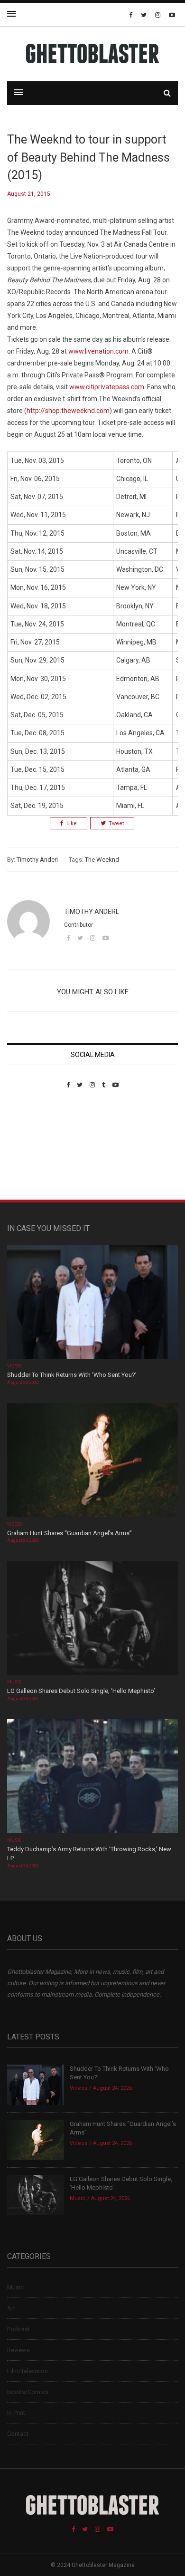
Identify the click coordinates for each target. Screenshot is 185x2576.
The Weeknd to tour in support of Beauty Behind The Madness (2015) (88, 157)
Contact (18, 2434)
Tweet (116, 823)
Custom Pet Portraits (35, 1154)
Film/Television (28, 2371)
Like (72, 823)
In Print (16, 2413)
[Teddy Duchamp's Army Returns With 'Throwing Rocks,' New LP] (92, 1777)
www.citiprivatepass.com (107, 387)
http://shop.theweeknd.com (68, 411)
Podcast (18, 2329)
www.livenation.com (98, 351)
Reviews (18, 2350)
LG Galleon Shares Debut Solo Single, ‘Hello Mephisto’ (81, 1691)
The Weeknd (102, 860)
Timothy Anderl (37, 860)
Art (11, 2308)
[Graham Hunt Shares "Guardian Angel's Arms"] (92, 1461)
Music (14, 1682)
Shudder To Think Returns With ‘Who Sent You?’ (72, 1375)
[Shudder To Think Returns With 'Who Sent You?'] (92, 1303)
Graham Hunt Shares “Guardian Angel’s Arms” (70, 1533)
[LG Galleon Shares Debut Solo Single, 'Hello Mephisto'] (92, 1619)
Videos (14, 1366)
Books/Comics (28, 2392)
